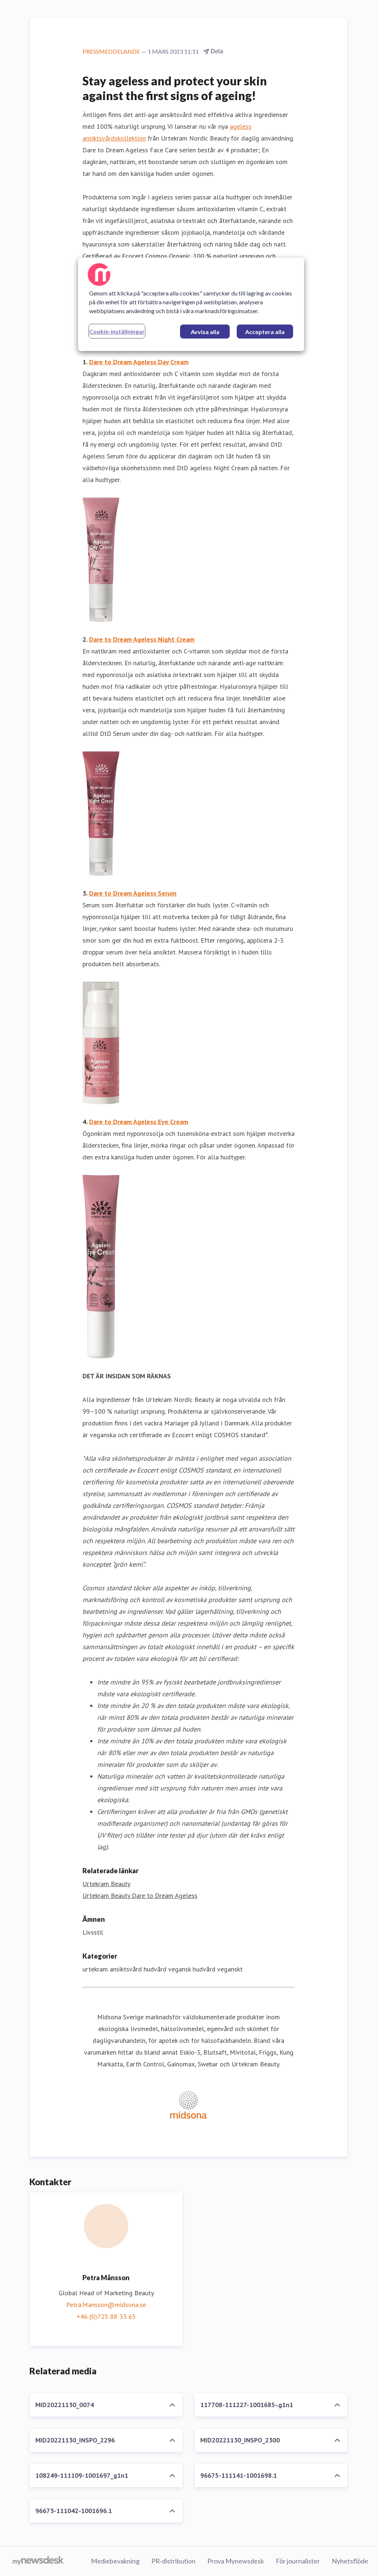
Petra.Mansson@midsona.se (106, 2305)
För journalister (298, 2561)
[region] (191, 304)
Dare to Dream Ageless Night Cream (142, 639)
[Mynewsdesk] (38, 2561)
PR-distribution (173, 2561)
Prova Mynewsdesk (236, 2561)
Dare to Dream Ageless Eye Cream (139, 1122)
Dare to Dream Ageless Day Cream (139, 362)
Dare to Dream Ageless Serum (133, 893)
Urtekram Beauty (106, 1884)
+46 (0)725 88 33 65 (106, 2316)
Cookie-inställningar (117, 331)
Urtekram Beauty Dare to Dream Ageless (140, 1895)
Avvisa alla (205, 332)
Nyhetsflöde (350, 2561)
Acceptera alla (265, 332)
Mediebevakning (115, 2561)
